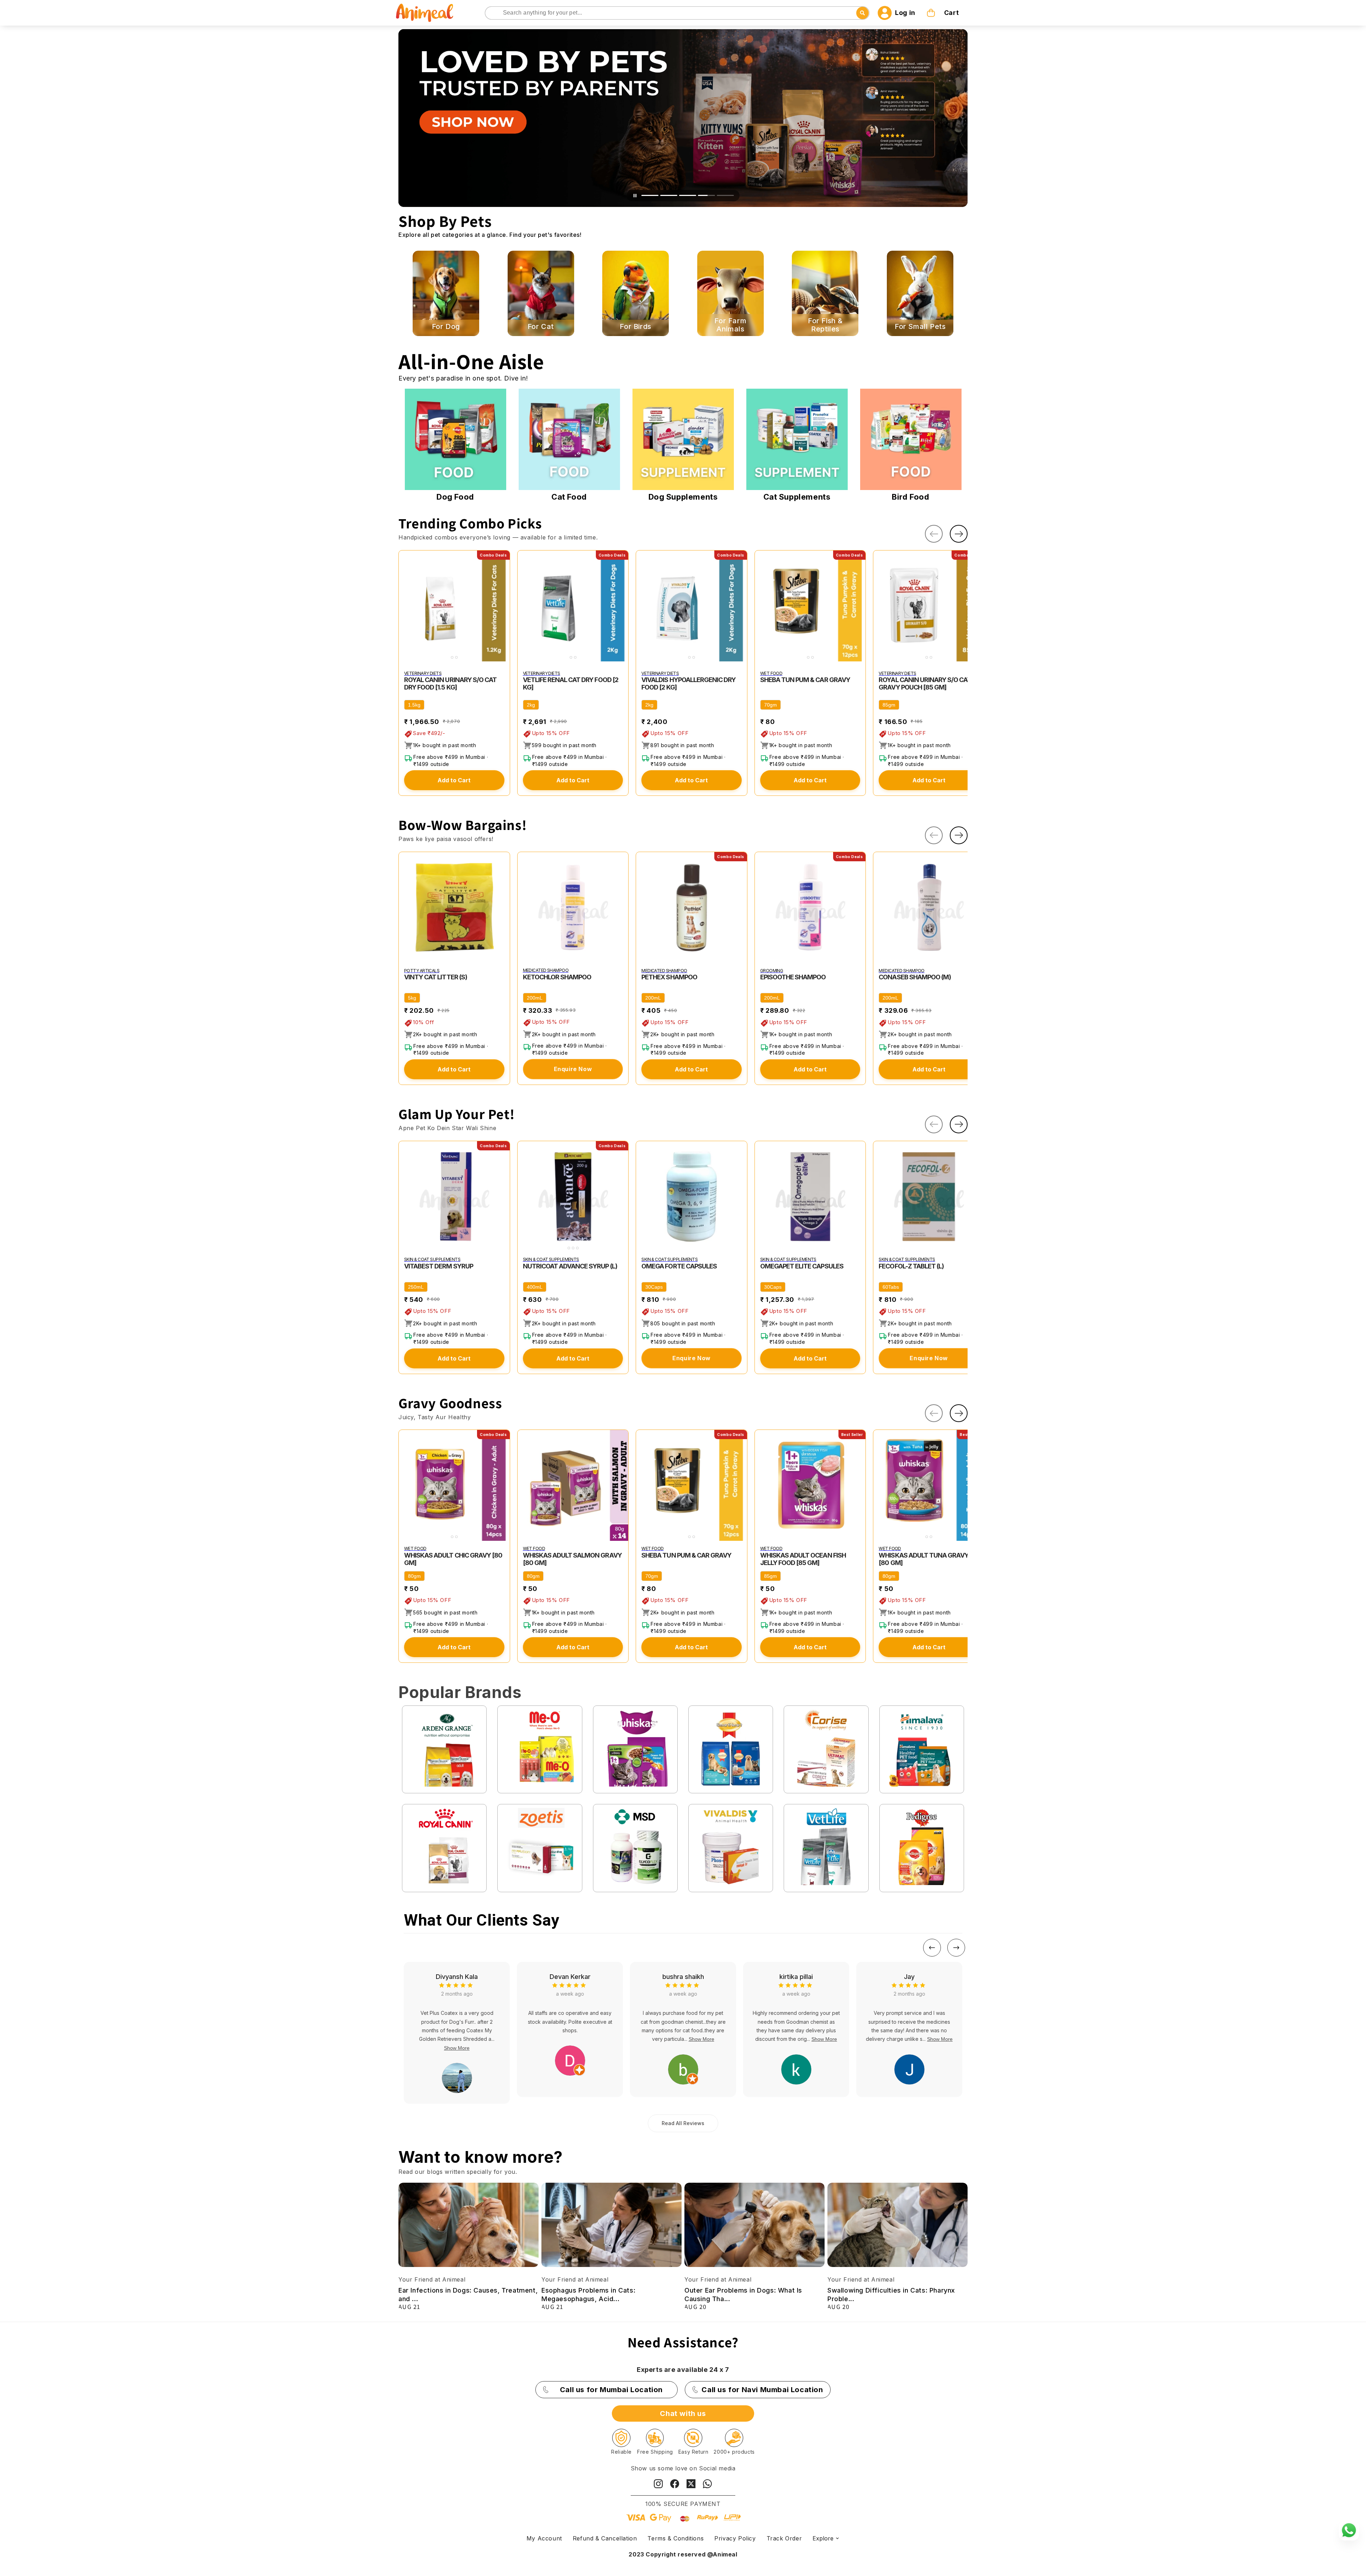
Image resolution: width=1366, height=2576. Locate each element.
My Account (544, 2538)
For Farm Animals (730, 325)
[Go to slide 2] (673, 195)
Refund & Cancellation (605, 2538)
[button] (943, 13)
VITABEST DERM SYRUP (439, 1266)
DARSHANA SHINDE (796, 1977)
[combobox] (677, 13)
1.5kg (414, 705)
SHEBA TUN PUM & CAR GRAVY (805, 680)
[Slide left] (934, 534)
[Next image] (503, 606)
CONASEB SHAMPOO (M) (915, 977)
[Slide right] (959, 534)
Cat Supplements (797, 497)
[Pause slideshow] (630, 196)
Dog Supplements (683, 497)
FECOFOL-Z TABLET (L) (911, 1266)
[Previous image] (406, 606)
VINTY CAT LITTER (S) (436, 977)
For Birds (635, 327)
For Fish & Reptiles (825, 325)
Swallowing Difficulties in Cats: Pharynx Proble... (891, 2294)
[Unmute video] (640, 196)
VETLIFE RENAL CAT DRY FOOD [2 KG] (571, 683)
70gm (771, 705)
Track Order (784, 2538)
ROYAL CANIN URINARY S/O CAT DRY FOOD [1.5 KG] (450, 683)
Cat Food (569, 497)
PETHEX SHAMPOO (669, 977)
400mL (535, 1287)
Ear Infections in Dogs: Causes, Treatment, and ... (468, 2294)
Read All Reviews (683, 2123)
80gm (414, 1576)
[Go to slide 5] (730, 195)
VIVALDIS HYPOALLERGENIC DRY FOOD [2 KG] (689, 683)
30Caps (654, 1287)
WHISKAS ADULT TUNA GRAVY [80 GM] (924, 1559)
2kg (531, 705)
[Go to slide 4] (711, 195)
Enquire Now (573, 1069)
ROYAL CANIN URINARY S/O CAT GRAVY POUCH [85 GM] (925, 683)
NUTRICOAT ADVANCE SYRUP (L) (570, 1266)
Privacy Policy (735, 2538)
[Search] (491, 13)
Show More (485, 2039)
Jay (570, 1977)
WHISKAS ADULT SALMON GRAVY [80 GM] (572, 1559)
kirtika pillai (457, 1977)
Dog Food (455, 497)
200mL (535, 998)
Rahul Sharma (909, 1977)
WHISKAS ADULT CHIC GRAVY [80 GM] (453, 1559)
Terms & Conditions (676, 2538)
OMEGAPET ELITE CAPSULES (802, 1266)
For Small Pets (920, 327)
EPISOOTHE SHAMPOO (793, 977)
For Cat (541, 327)
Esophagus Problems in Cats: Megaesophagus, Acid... (588, 2294)
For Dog (446, 327)
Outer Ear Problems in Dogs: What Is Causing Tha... (743, 2294)
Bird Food (910, 497)
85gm (889, 705)
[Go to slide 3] (692, 195)
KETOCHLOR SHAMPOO (557, 977)
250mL (416, 1287)
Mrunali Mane (683, 1977)
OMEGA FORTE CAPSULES (679, 1266)
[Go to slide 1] (655, 195)
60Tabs (891, 1287)
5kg (412, 998)
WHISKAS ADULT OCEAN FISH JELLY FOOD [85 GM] (803, 1559)
